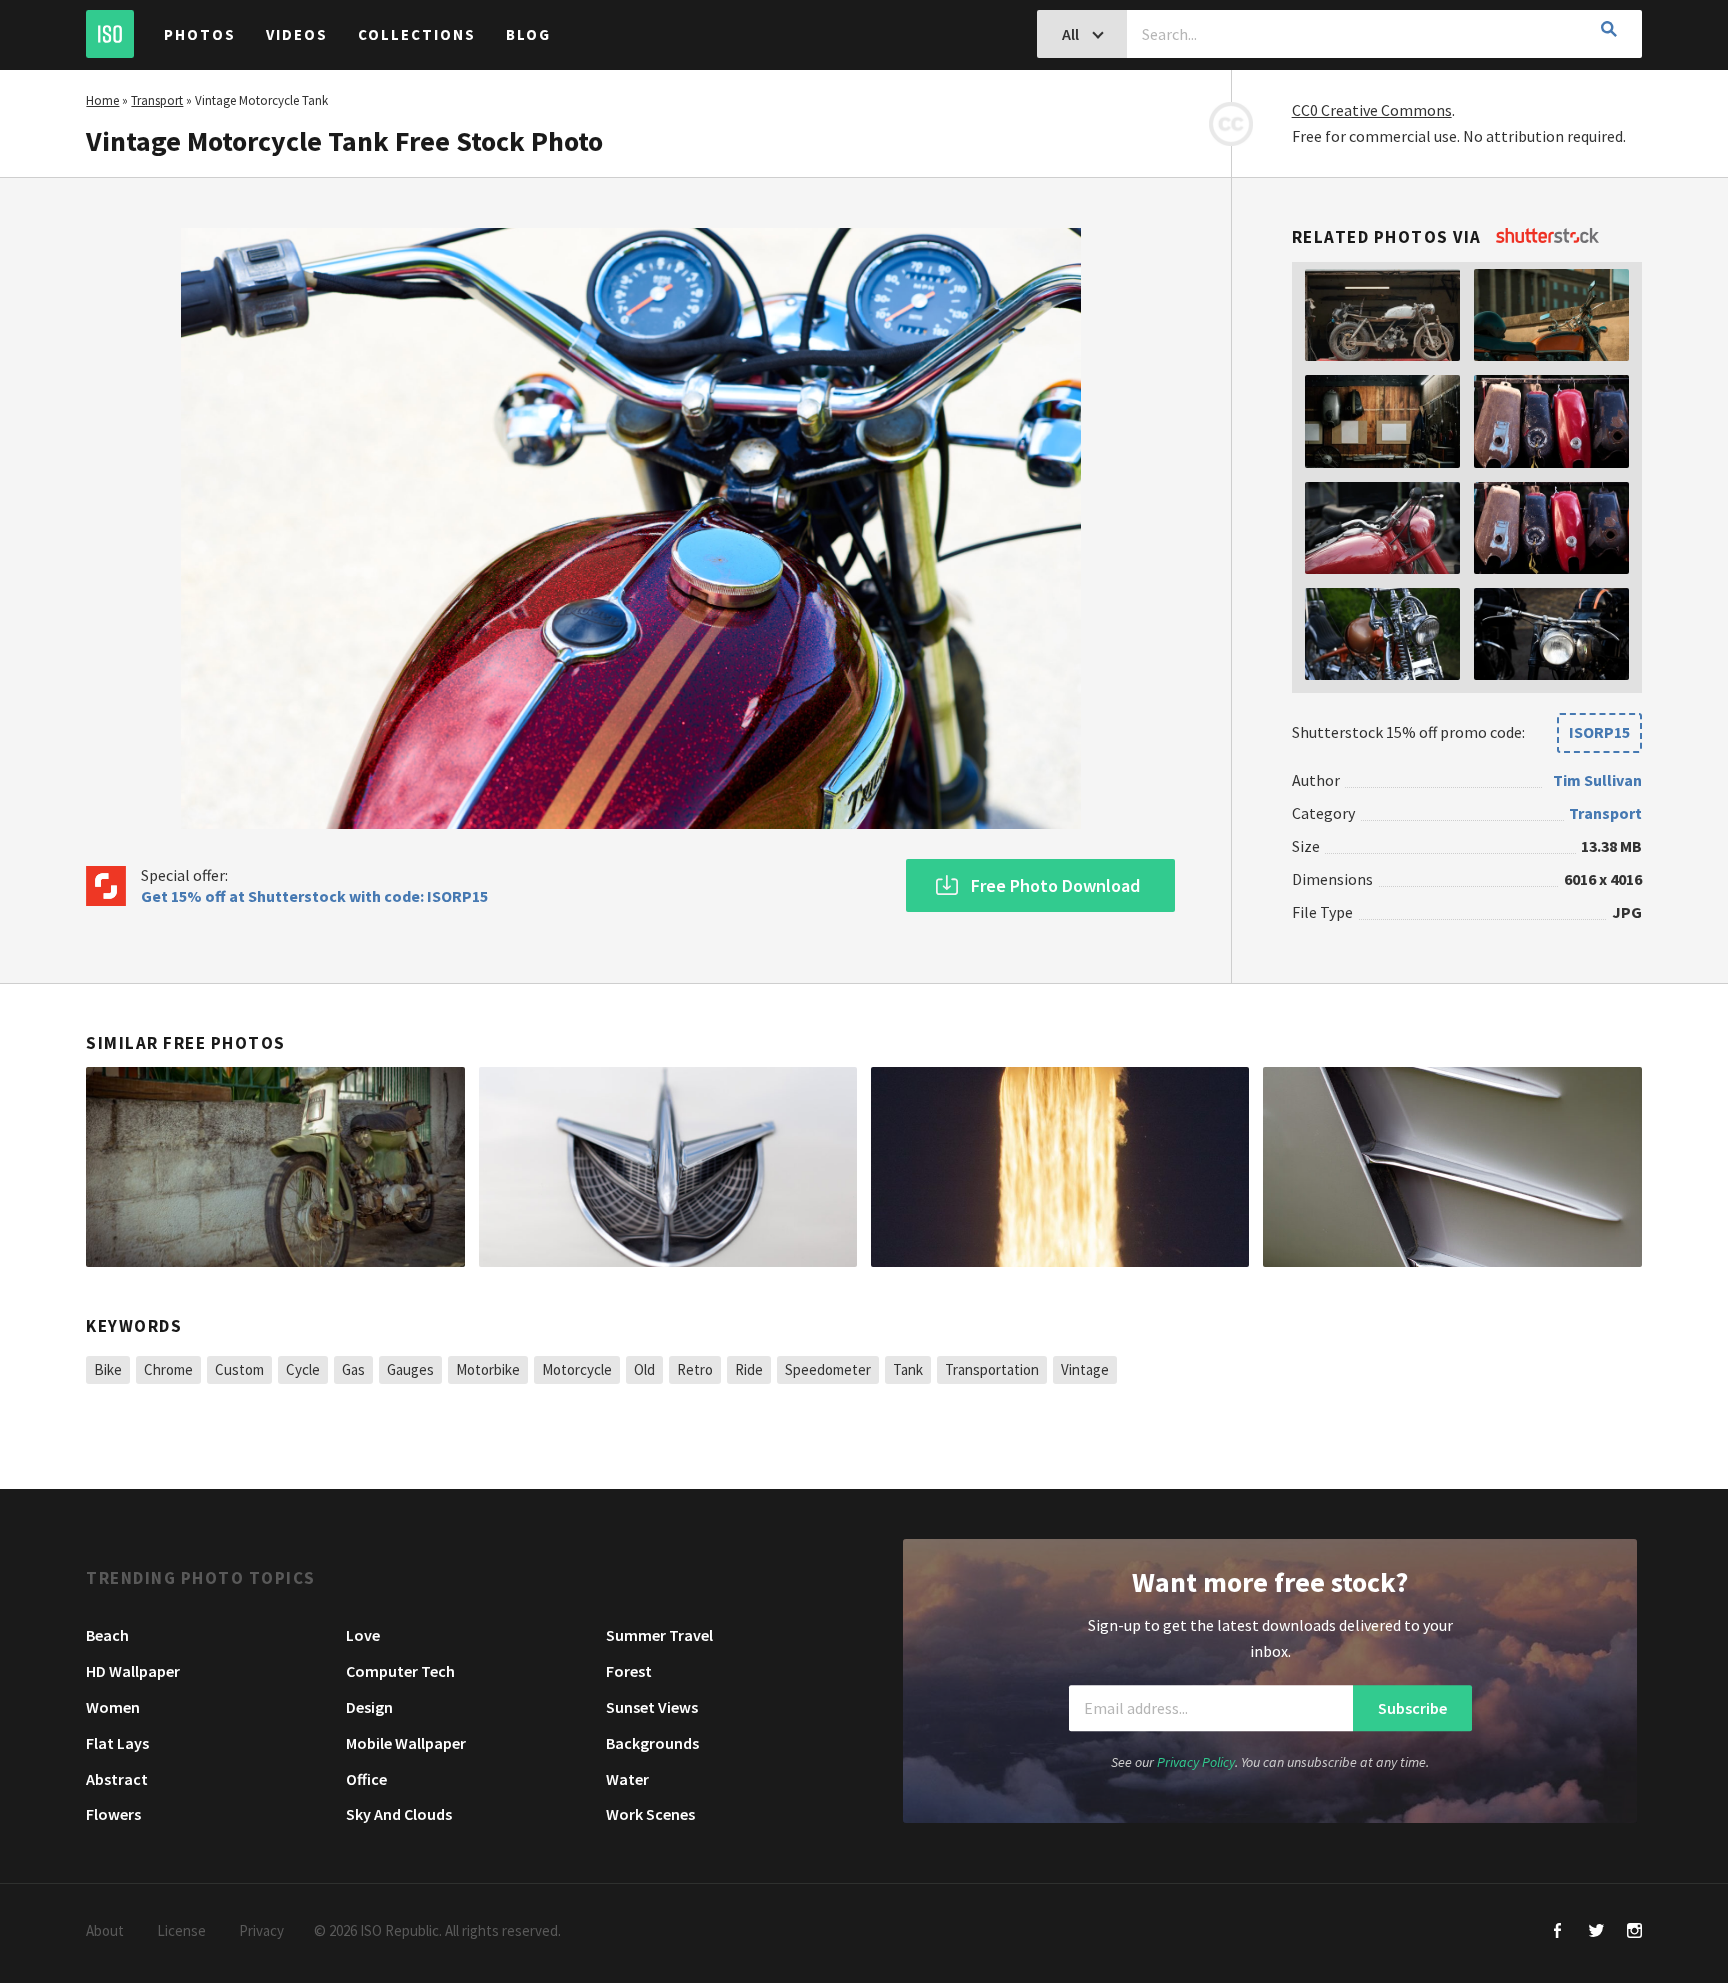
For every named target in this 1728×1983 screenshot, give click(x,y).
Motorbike (488, 1369)
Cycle (303, 1369)
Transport (157, 100)
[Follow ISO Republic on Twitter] (1596, 1932)
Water (627, 1779)
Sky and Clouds (399, 1814)
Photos (200, 34)
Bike (108, 1369)
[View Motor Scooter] (275, 1167)
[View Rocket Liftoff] (1060, 1167)
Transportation (992, 1369)
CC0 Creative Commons (1372, 110)
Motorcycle (577, 1369)
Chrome (168, 1369)
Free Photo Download (1055, 885)
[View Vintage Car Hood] (668, 1167)
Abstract (117, 1779)
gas (353, 1369)
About (105, 1930)
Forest (629, 1671)
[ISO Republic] (110, 34)
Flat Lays (117, 1743)
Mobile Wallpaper (406, 1743)
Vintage (1085, 1369)
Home (102, 100)
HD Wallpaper (133, 1671)
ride (749, 1369)
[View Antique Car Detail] (1452, 1167)
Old (644, 1369)
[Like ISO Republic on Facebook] (1558, 1932)
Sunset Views (652, 1707)
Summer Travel (659, 1635)
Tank (908, 1369)
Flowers (113, 1814)
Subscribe (1412, 1708)
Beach (107, 1635)
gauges (410, 1369)
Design (369, 1707)
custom (239, 1369)
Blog (528, 34)
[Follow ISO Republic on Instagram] (1634, 1932)
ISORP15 (1599, 732)
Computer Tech (400, 1671)
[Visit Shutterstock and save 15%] (1547, 237)
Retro (695, 1369)
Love (363, 1635)
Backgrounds (652, 1743)
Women (113, 1707)
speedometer (828, 1369)
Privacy (261, 1930)
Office (366, 1779)
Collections (417, 34)
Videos (297, 34)
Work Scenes (650, 1814)
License (181, 1930)
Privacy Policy (1196, 1763)
